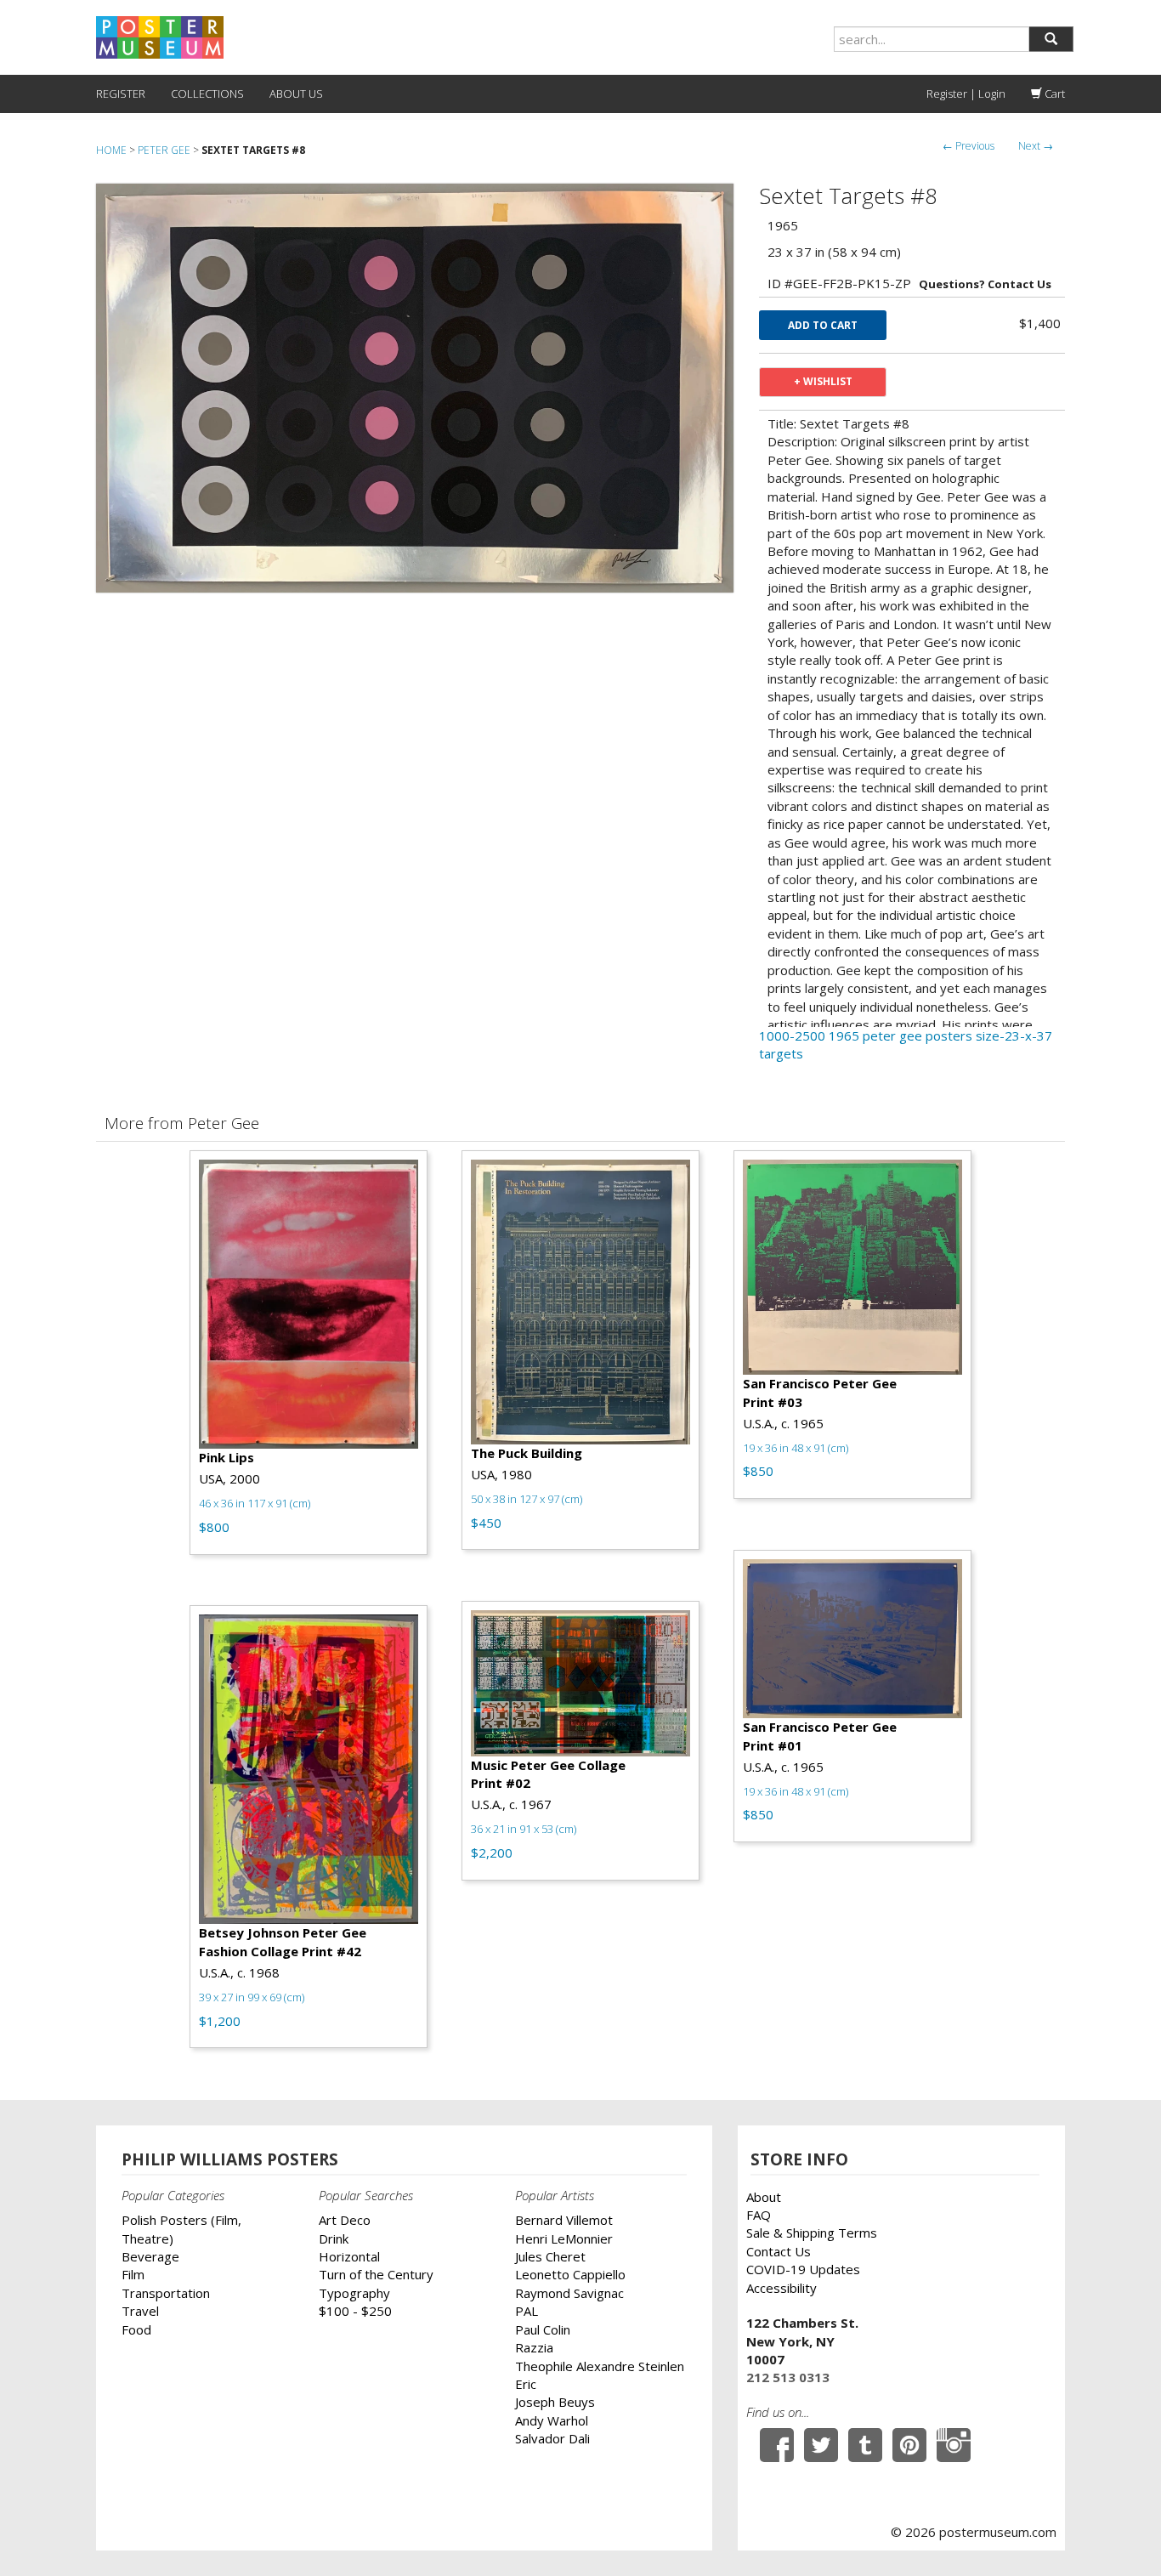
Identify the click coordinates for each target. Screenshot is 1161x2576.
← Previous (968, 146)
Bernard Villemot (564, 2220)
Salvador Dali (552, 2438)
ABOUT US (296, 94)
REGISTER (121, 94)
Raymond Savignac (569, 2293)
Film (133, 2274)
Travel (140, 2311)
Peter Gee (164, 150)
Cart (1053, 94)
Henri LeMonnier (564, 2238)
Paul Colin (543, 2329)
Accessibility (782, 2288)
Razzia (534, 2347)
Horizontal (349, 2256)
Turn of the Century (376, 2274)
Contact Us (779, 2251)
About (764, 2197)
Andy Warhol (552, 2420)
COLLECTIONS (207, 94)
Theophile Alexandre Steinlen (600, 2366)
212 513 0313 (788, 2377)
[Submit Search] (1051, 39)
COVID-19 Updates (803, 2269)
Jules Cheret (550, 2256)
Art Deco (345, 2220)
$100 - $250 (355, 2311)
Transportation (166, 2293)
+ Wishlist (823, 381)
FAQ (759, 2215)
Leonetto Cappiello (570, 2274)
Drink (334, 2238)
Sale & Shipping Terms (812, 2233)
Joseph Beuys (555, 2402)
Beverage (150, 2256)
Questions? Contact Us (985, 284)
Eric (526, 2384)
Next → (1036, 146)
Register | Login (966, 94)
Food (136, 2329)
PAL (527, 2311)
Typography (354, 2293)
